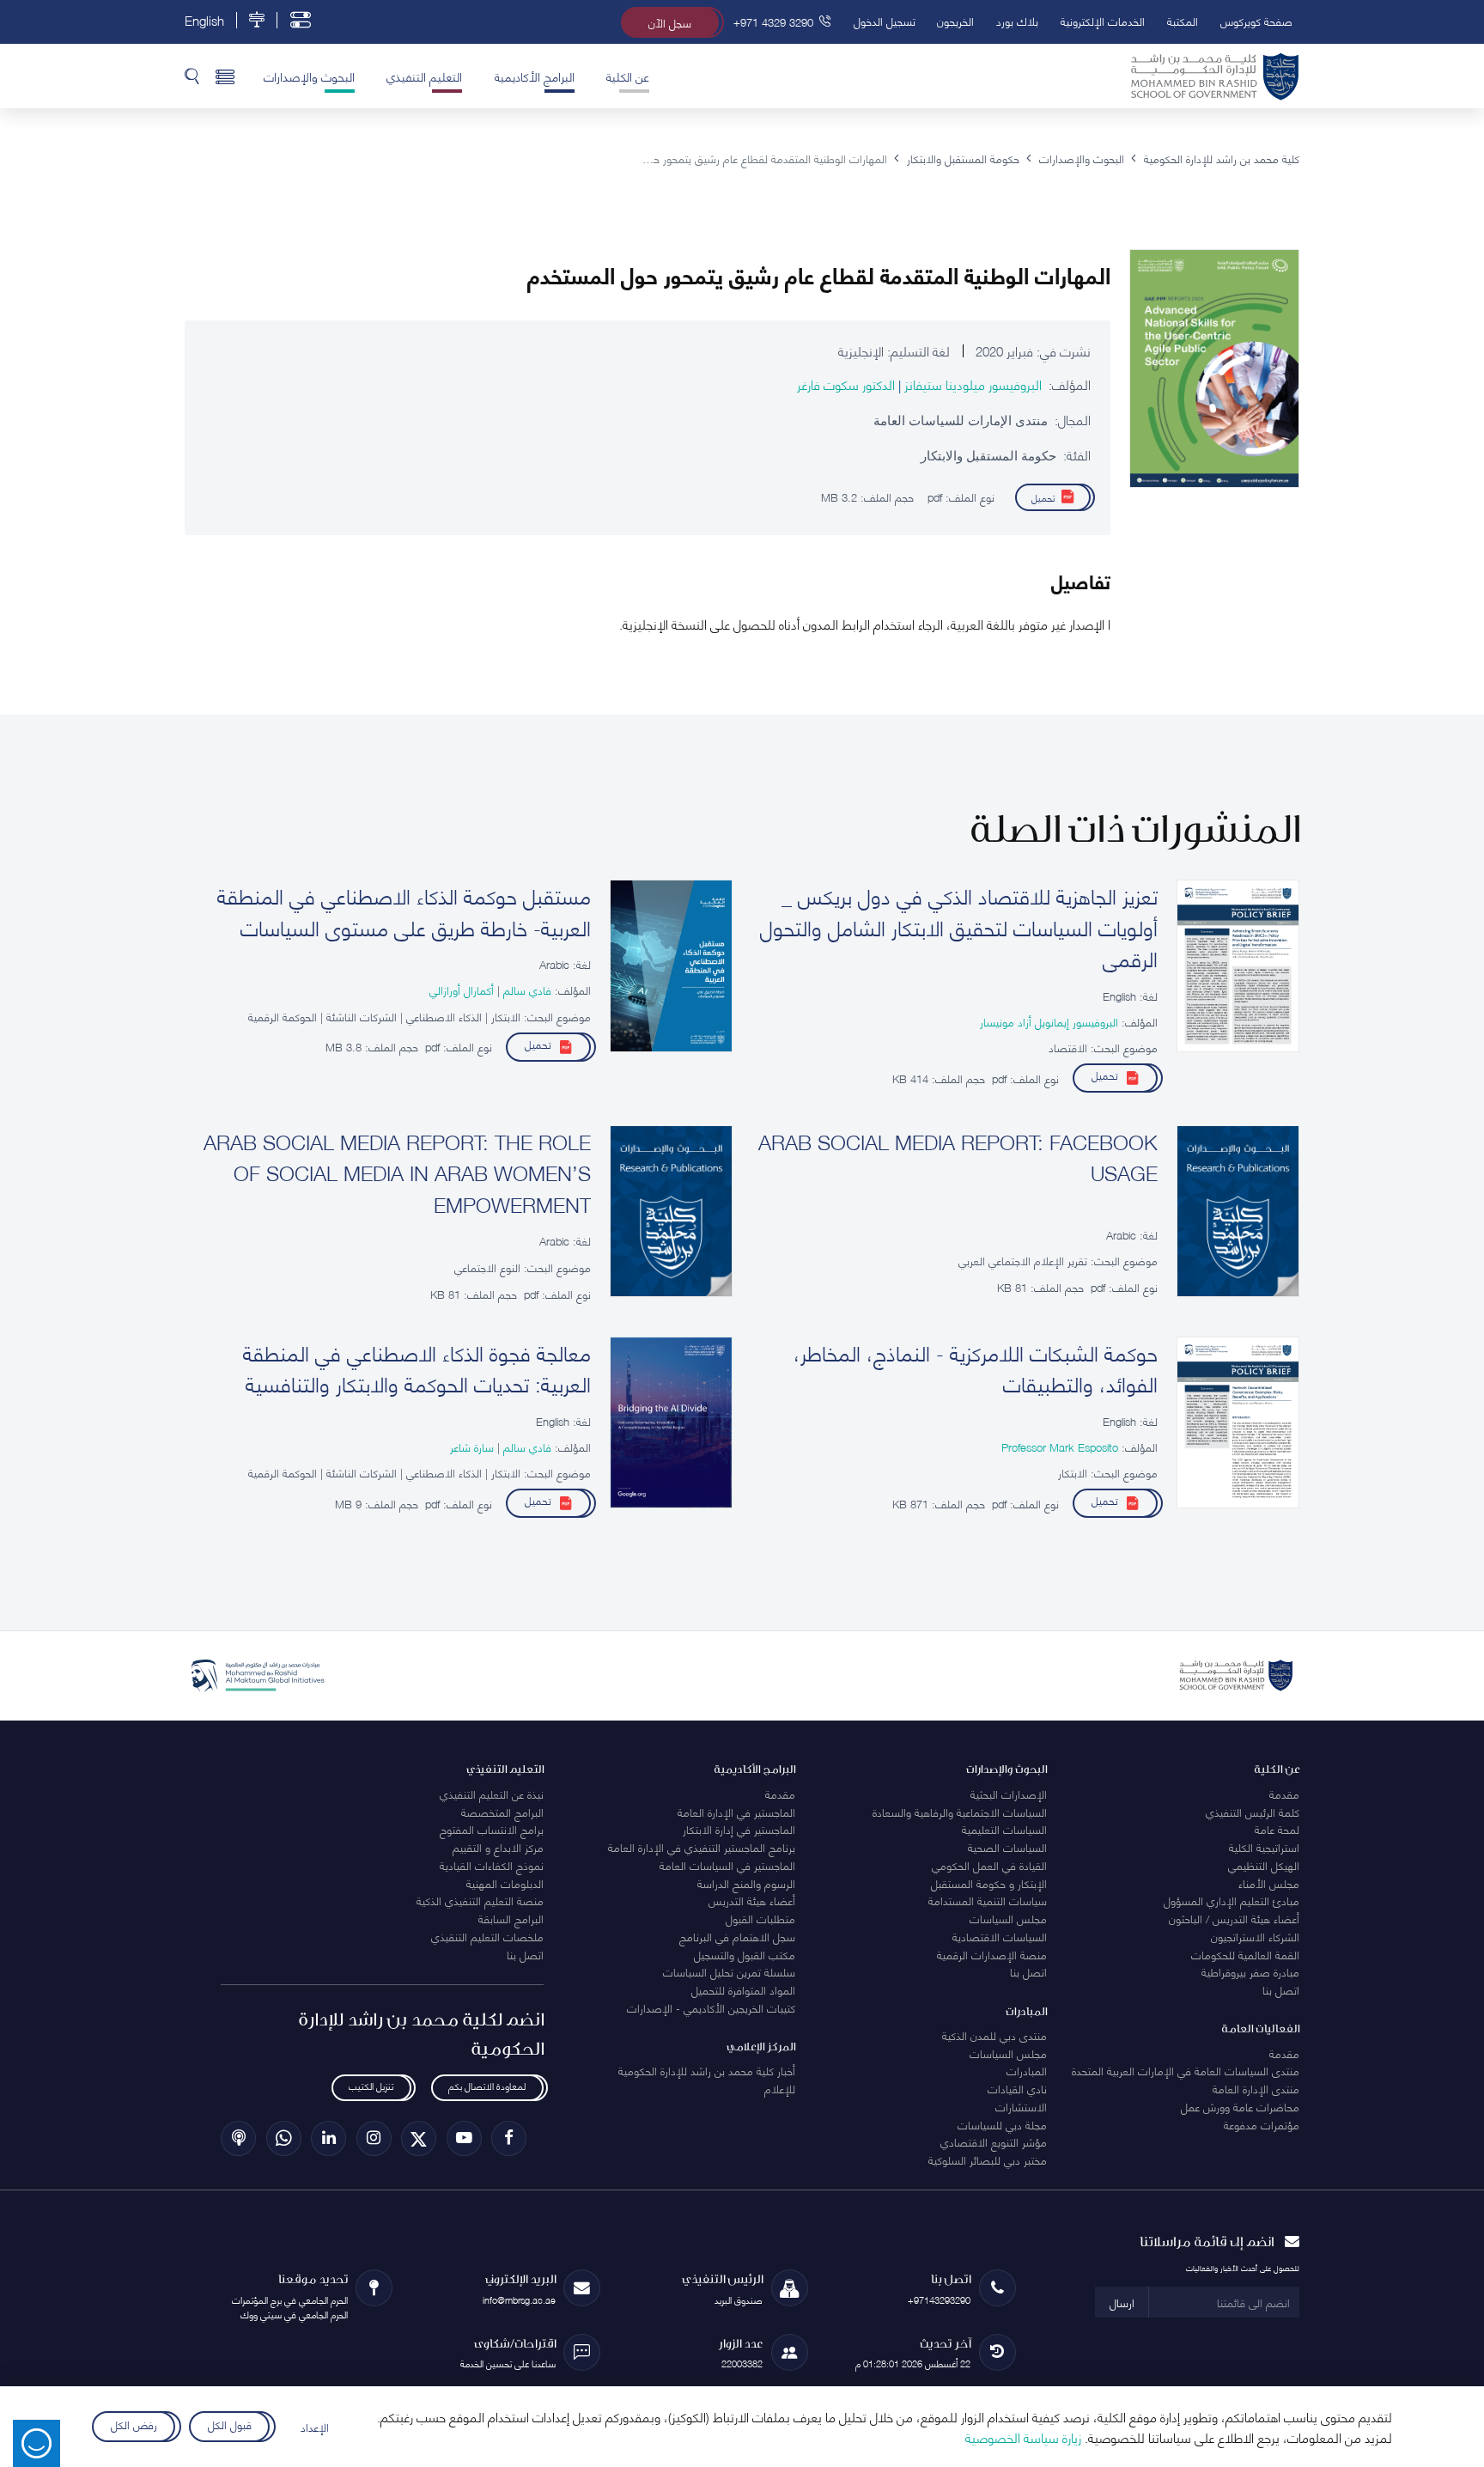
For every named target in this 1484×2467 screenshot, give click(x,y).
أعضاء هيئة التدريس (752, 1900)
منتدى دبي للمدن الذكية (994, 2035)
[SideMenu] (225, 76)
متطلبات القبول (760, 1918)
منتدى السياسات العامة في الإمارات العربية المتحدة (1186, 2070)
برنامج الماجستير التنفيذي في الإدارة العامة (702, 1847)
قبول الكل (230, 2424)
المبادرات (1027, 2070)
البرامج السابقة (511, 1918)
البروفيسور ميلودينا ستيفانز (971, 384)
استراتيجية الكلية (1264, 1847)
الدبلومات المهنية (505, 1883)
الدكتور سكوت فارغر (846, 384)
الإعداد (315, 2427)
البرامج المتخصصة (502, 1812)
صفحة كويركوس (1256, 21)
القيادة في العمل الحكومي (989, 1865)
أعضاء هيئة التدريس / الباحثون (1234, 1918)
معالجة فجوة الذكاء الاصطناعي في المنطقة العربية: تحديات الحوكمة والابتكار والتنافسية (417, 1368)
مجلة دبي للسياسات (1002, 2124)
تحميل (1043, 497)
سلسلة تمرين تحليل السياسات (729, 1971)
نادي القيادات (1017, 2088)
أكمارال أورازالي (462, 990)
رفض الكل (133, 2424)
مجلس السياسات (1008, 1918)
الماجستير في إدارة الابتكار (739, 1829)
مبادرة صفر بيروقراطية (1250, 1971)
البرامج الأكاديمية (535, 76)
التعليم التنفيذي (424, 76)
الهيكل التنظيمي (1264, 1865)
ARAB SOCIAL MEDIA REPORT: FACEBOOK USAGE (958, 1157)
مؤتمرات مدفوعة (1262, 2124)
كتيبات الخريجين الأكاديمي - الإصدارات (711, 2007)
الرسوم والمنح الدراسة (746, 1883)
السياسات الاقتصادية (1000, 1936)
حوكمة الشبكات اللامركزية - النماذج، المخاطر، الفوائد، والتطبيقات (976, 1368)
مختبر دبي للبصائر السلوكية (988, 2159)
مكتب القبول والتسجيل (745, 1954)
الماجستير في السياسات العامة (727, 1865)
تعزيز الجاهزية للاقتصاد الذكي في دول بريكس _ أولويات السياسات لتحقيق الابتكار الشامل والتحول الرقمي (959, 927)
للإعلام (780, 2088)
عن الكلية (628, 76)
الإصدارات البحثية (1009, 1794)
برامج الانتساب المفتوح (492, 1829)
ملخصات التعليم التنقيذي (487, 1936)
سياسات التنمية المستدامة (988, 1900)
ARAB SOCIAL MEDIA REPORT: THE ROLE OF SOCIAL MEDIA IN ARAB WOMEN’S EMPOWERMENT (397, 1173)
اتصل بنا (1281, 1989)
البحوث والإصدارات (309, 76)
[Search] (192, 76)
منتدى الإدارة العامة (1256, 2088)
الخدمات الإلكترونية (1103, 21)
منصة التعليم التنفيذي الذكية (480, 1900)
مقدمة (1284, 1794)
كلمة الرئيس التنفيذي (1253, 1812)
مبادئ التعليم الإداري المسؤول (1232, 1900)
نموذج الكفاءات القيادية (492, 1865)
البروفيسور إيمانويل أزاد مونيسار (1049, 1021)
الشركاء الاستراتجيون (1255, 1936)
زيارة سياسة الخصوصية (1023, 2437)
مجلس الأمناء (1269, 1883)
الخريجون (955, 21)
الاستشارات (1021, 2106)
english (204, 20)
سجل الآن (670, 22)
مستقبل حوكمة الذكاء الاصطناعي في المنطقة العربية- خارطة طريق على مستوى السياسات (404, 911)
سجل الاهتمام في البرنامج (737, 1936)
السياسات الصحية (1007, 1847)
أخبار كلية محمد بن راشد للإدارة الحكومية (707, 2070)
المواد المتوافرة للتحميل (743, 1989)
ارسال (1122, 2302)
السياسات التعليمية (1004, 1829)
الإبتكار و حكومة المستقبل (989, 1883)
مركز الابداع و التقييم (498, 1847)
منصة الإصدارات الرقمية (992, 1954)
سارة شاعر (472, 1447)
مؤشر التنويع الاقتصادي (994, 2141)
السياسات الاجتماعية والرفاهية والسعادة (960, 1812)
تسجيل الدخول (885, 21)
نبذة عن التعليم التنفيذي (492, 1794)
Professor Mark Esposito (1060, 1447)
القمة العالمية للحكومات (1245, 1954)
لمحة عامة (1277, 1829)
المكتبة (1183, 21)
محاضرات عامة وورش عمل (1240, 2106)
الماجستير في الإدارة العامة (736, 1812)
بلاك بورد (1017, 21)
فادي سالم (526, 990)
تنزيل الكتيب (371, 2086)
